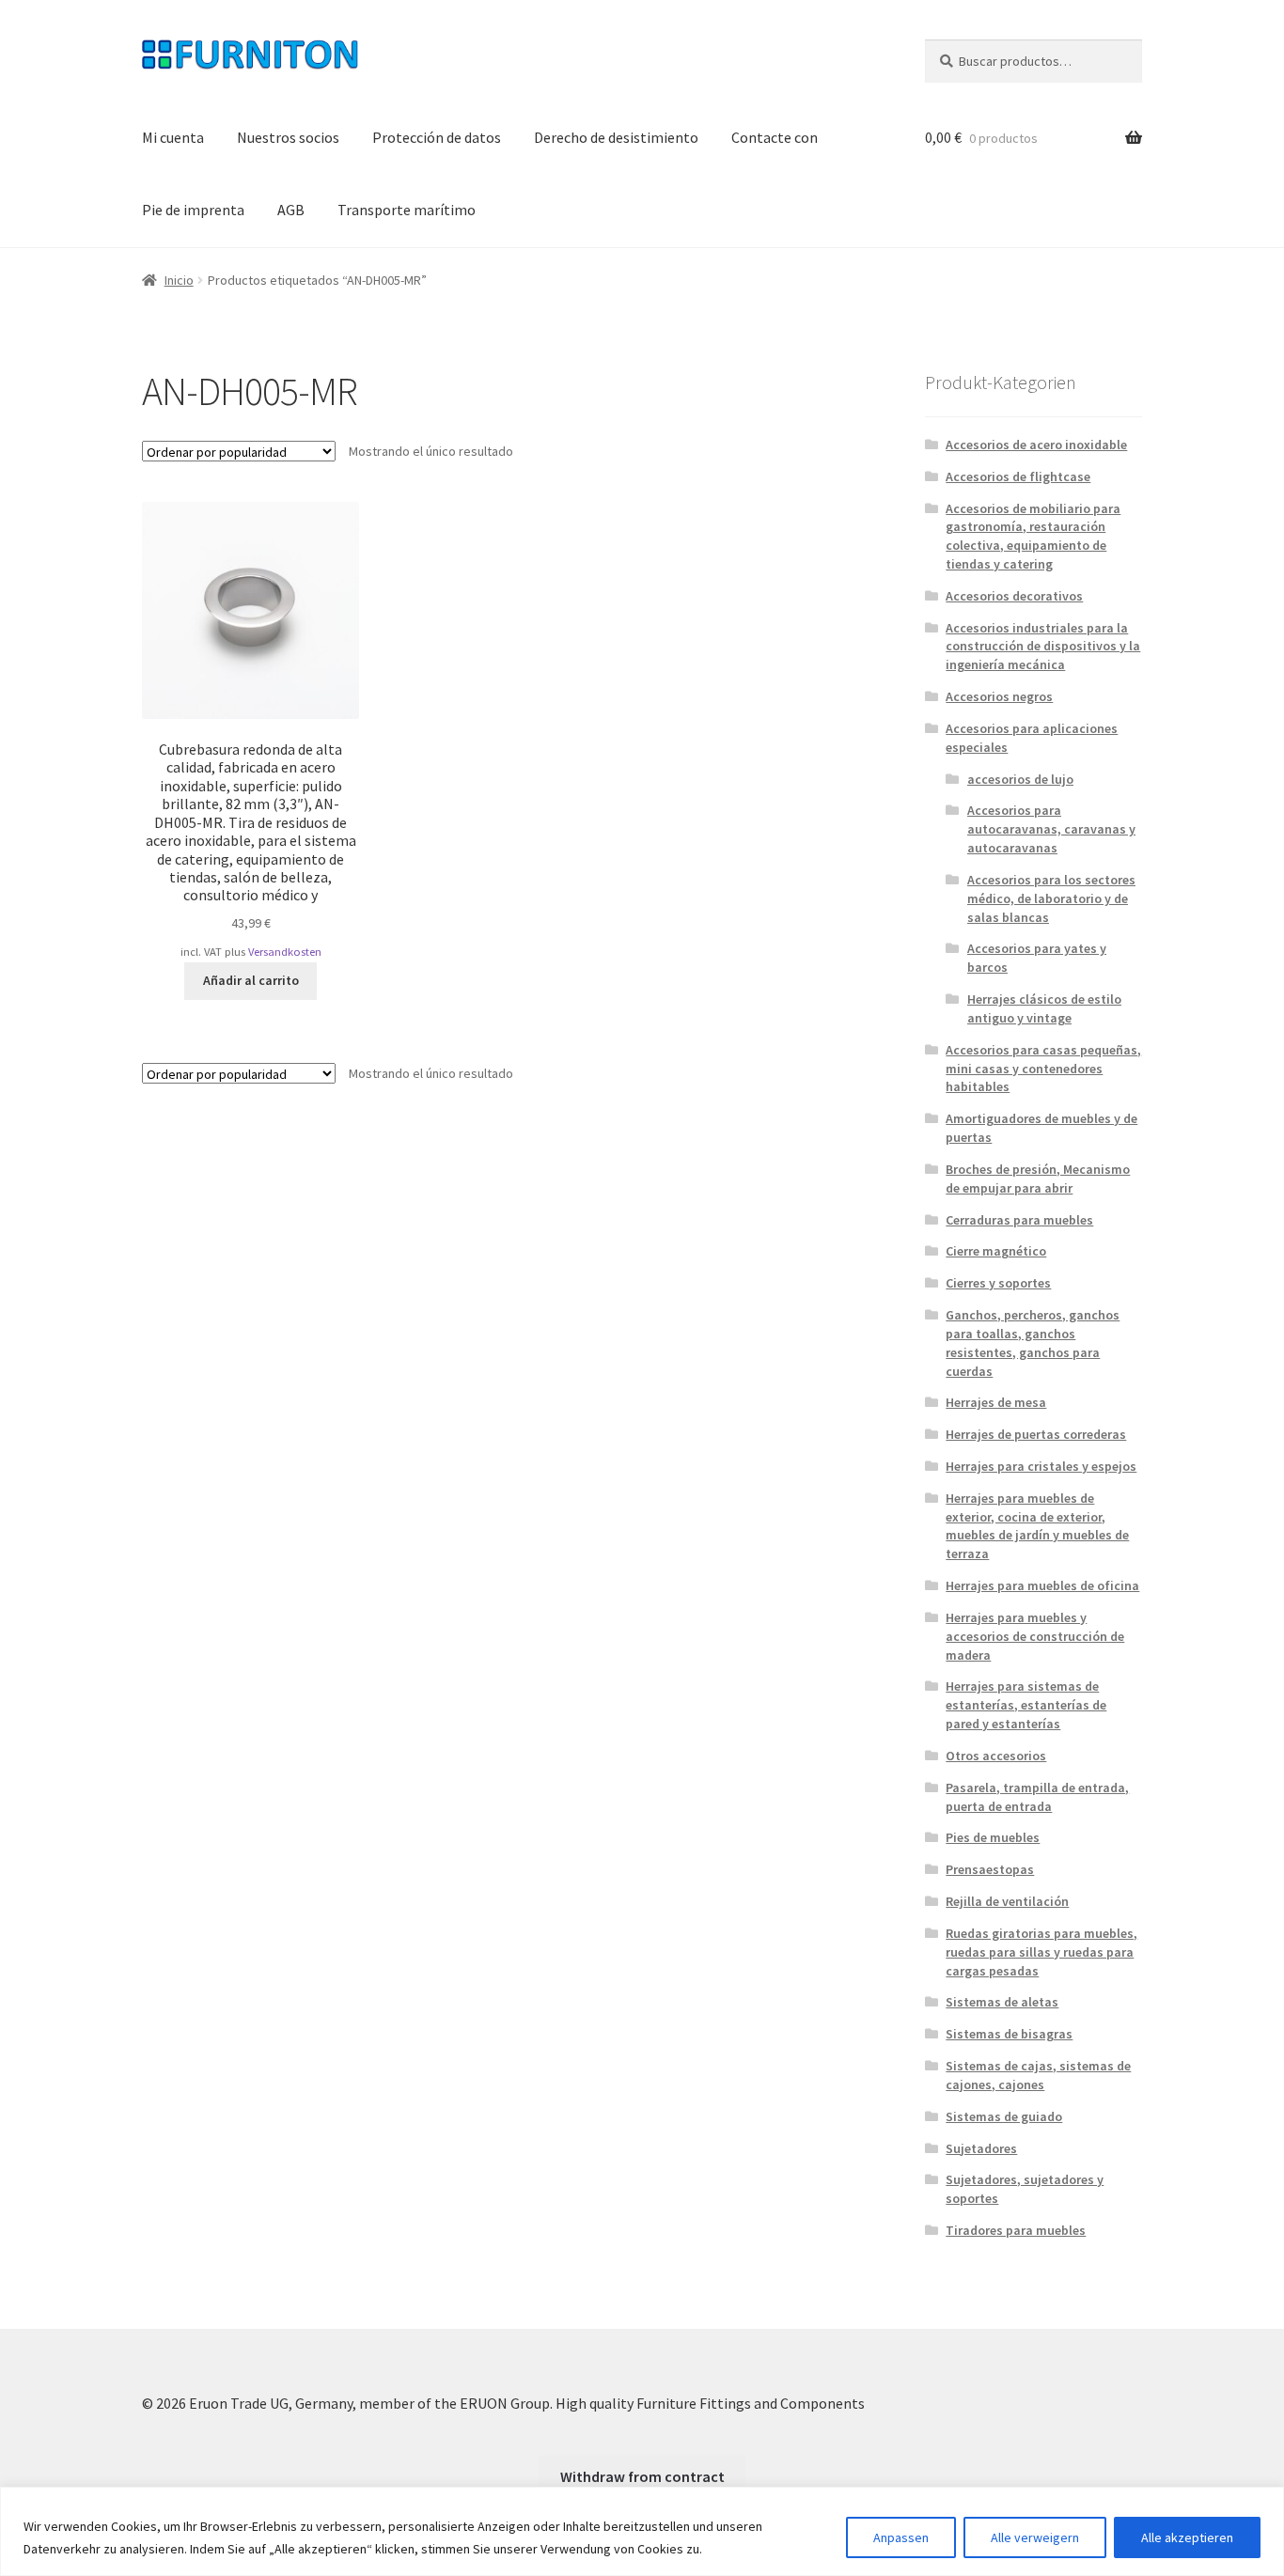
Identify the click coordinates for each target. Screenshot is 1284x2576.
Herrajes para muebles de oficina (1042, 1585)
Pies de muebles (993, 1837)
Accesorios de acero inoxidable (1036, 445)
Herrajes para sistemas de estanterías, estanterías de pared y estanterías (1026, 1705)
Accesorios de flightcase (1018, 476)
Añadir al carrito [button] (251, 980)
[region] (642, 2531)
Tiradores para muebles (1016, 2230)
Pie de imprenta (193, 210)
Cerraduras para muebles (1019, 1220)
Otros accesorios (996, 1756)
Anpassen (901, 2537)
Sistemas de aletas (1002, 2002)
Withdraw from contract (642, 2476)
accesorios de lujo (1020, 779)
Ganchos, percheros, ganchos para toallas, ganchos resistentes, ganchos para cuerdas (1033, 1343)
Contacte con (775, 137)
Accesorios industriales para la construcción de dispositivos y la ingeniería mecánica (1043, 647)
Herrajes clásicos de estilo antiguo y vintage (1044, 1008)
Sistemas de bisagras (1009, 2034)
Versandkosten (285, 952)
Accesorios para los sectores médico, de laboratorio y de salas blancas (1051, 898)
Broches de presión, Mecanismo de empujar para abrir (1038, 1179)
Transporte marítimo (407, 210)
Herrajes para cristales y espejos (1041, 1466)
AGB (291, 210)
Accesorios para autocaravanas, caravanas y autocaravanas (1051, 829)
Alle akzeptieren (1187, 2537)
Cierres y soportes (998, 1283)
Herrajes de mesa (996, 1402)
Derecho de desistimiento (616, 137)
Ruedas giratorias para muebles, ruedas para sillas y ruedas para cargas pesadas (1041, 1952)
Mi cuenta (173, 137)
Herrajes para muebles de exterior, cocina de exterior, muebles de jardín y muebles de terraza (1037, 1526)
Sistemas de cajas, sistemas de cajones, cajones (1038, 2075)
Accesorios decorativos (1014, 596)
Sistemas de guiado (1004, 2116)
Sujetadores (981, 2148)
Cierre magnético (996, 1251)
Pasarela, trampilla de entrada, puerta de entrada (1037, 1797)
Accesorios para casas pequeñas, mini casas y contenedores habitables (1043, 1069)
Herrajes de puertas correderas (1036, 1434)
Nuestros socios (288, 137)
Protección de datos (437, 137)
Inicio (179, 280)
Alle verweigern (1035, 2537)
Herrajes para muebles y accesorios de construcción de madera (1035, 1636)
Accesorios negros (999, 696)
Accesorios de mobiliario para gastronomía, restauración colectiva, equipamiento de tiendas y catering (1033, 536)
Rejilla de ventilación (1007, 1901)
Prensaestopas (990, 1869)
